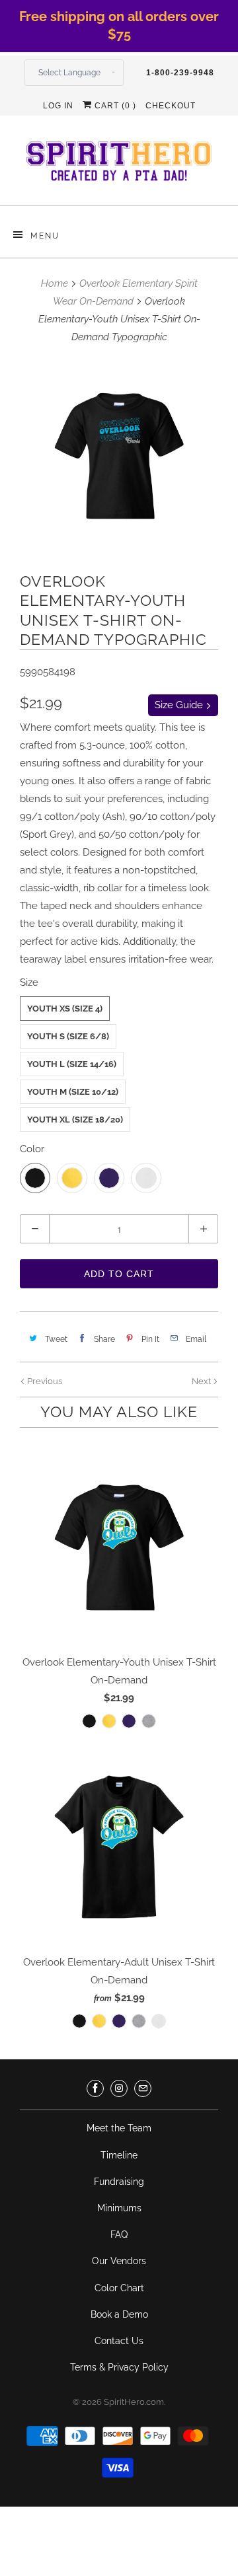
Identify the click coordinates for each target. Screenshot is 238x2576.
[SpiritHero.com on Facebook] (95, 2088)
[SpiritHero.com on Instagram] (119, 2088)
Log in (58, 106)
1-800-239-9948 (180, 73)
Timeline (119, 2155)
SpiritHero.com (134, 2402)
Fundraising (119, 2182)
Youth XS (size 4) (65, 1009)
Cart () (114, 106)
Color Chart (119, 2288)
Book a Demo (119, 2314)
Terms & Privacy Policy (119, 2367)
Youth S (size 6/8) (68, 1036)
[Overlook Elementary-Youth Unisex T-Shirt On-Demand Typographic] (119, 456)
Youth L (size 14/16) (72, 1064)
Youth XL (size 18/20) (75, 1120)
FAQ (119, 2234)
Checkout (171, 106)
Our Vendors (119, 2261)
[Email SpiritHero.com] (143, 2088)
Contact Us (119, 2341)
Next (202, 1381)
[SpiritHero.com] (119, 165)
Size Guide (180, 705)
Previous (44, 1381)
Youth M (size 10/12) (73, 1092)
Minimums (119, 2208)
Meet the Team (119, 2128)
